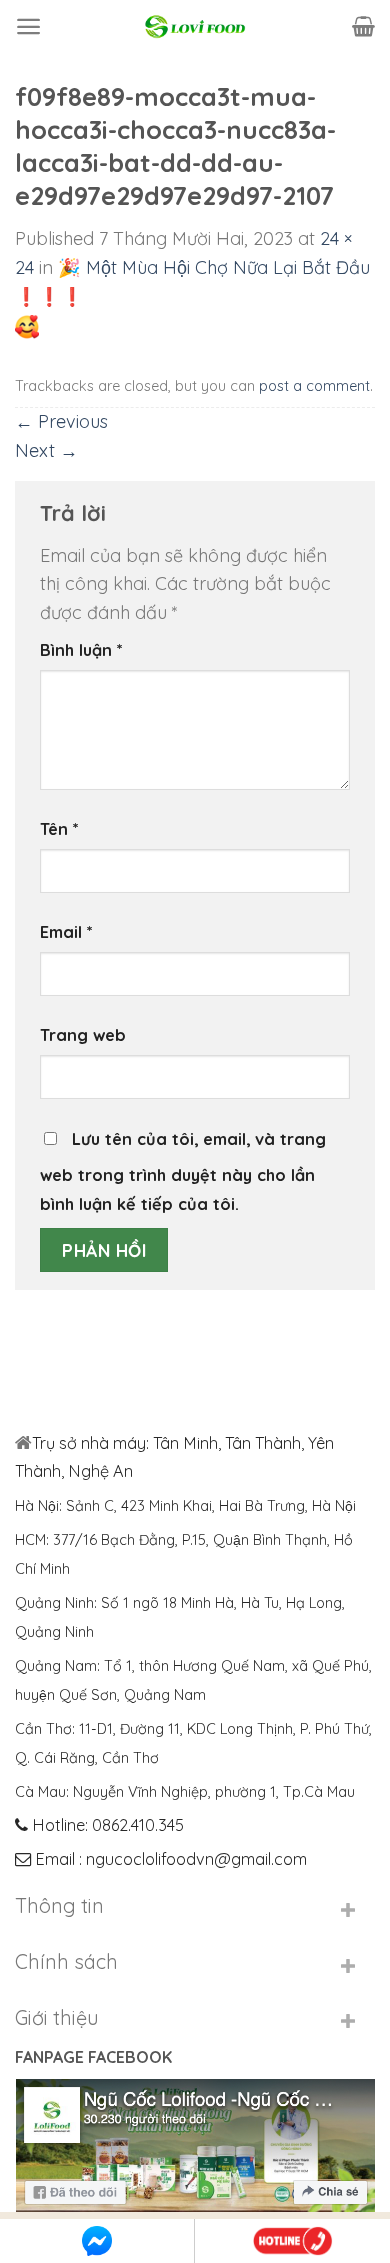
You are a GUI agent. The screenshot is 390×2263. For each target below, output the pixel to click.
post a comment (314, 386)
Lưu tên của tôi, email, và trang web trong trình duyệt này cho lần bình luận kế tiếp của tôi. (183, 1171)
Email (66, 932)
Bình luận (81, 650)
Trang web (83, 1035)
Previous (61, 421)
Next (46, 450)
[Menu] (28, 26)
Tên (59, 829)
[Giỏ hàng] (363, 26)
